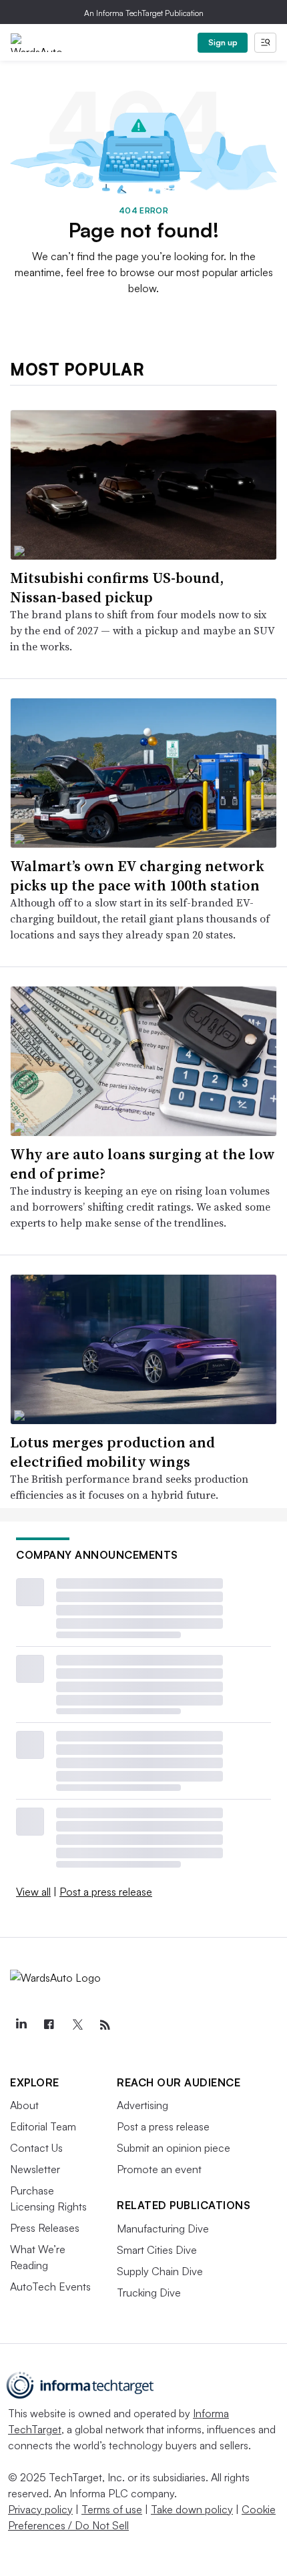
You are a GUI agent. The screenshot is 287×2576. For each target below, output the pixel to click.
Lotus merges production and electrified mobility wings (112, 1452)
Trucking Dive (149, 2293)
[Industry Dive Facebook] (49, 2025)
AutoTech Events (50, 2287)
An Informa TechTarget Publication (144, 13)
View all (33, 1892)
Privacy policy (40, 2509)
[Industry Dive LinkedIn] (21, 2025)
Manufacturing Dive (163, 2228)
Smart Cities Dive (157, 2250)
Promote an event (159, 2169)
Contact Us (36, 2148)
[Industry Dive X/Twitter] (77, 2025)
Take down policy (192, 2509)
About (24, 2105)
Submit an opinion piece (174, 2148)
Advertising (142, 2105)
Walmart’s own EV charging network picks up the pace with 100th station (137, 875)
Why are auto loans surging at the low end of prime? (142, 1164)
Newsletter (35, 2169)
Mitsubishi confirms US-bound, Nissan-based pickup (117, 587)
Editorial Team (43, 2126)
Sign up (223, 42)
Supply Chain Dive (160, 2271)
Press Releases (45, 2228)
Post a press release (106, 1892)
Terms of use (112, 2509)
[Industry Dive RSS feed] (105, 2025)
